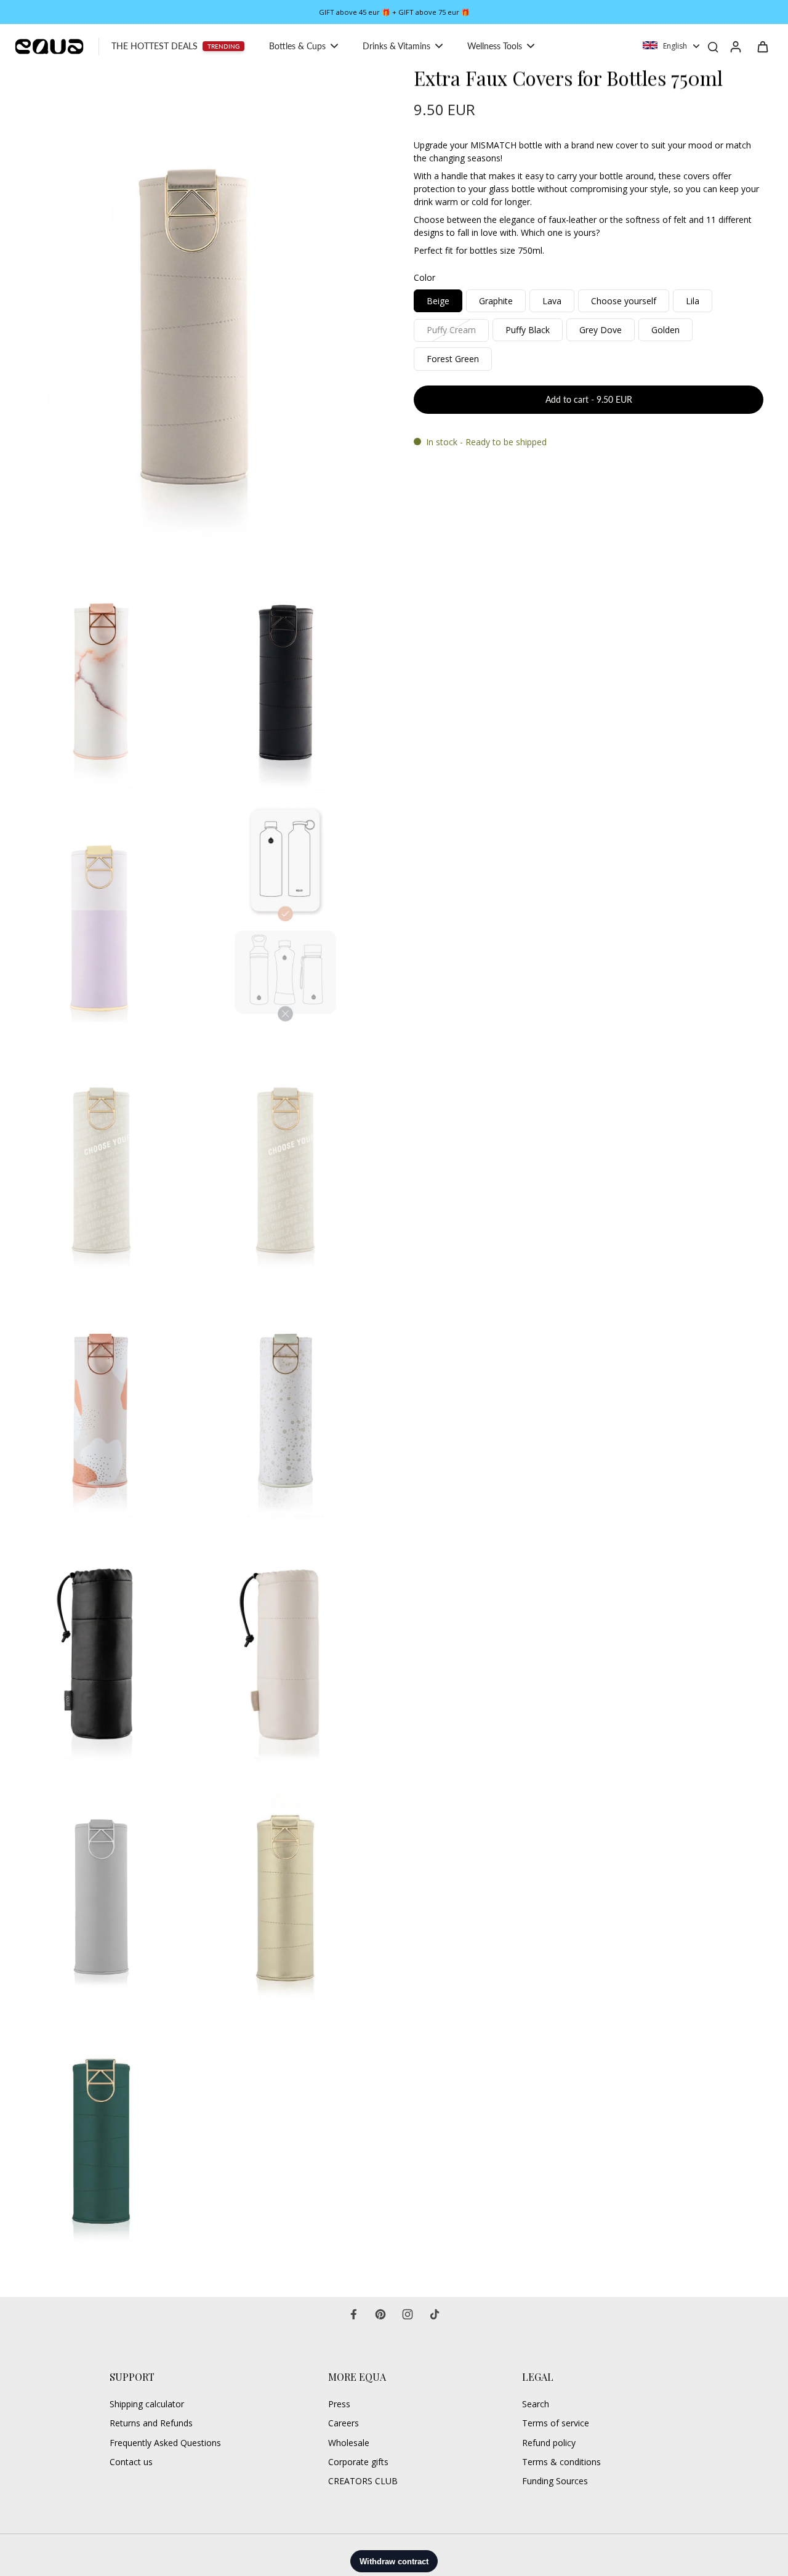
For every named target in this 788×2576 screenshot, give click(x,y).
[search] (713, 46)
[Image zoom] (193, 307)
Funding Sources (555, 2481)
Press (339, 2404)
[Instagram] (408, 2314)
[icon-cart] (762, 46)
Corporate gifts (358, 2462)
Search (536, 2404)
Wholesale (349, 2443)
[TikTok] (435, 2314)
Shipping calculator (147, 2404)
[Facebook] (353, 2314)
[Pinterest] (380, 2314)
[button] (589, 400)
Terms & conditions (561, 2462)
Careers (344, 2423)
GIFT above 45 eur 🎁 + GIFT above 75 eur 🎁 (394, 12)
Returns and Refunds (151, 2423)
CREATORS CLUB (363, 2481)
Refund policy (549, 2443)
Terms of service (556, 2423)
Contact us (131, 2462)
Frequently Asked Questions (165, 2443)
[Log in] (735, 46)
